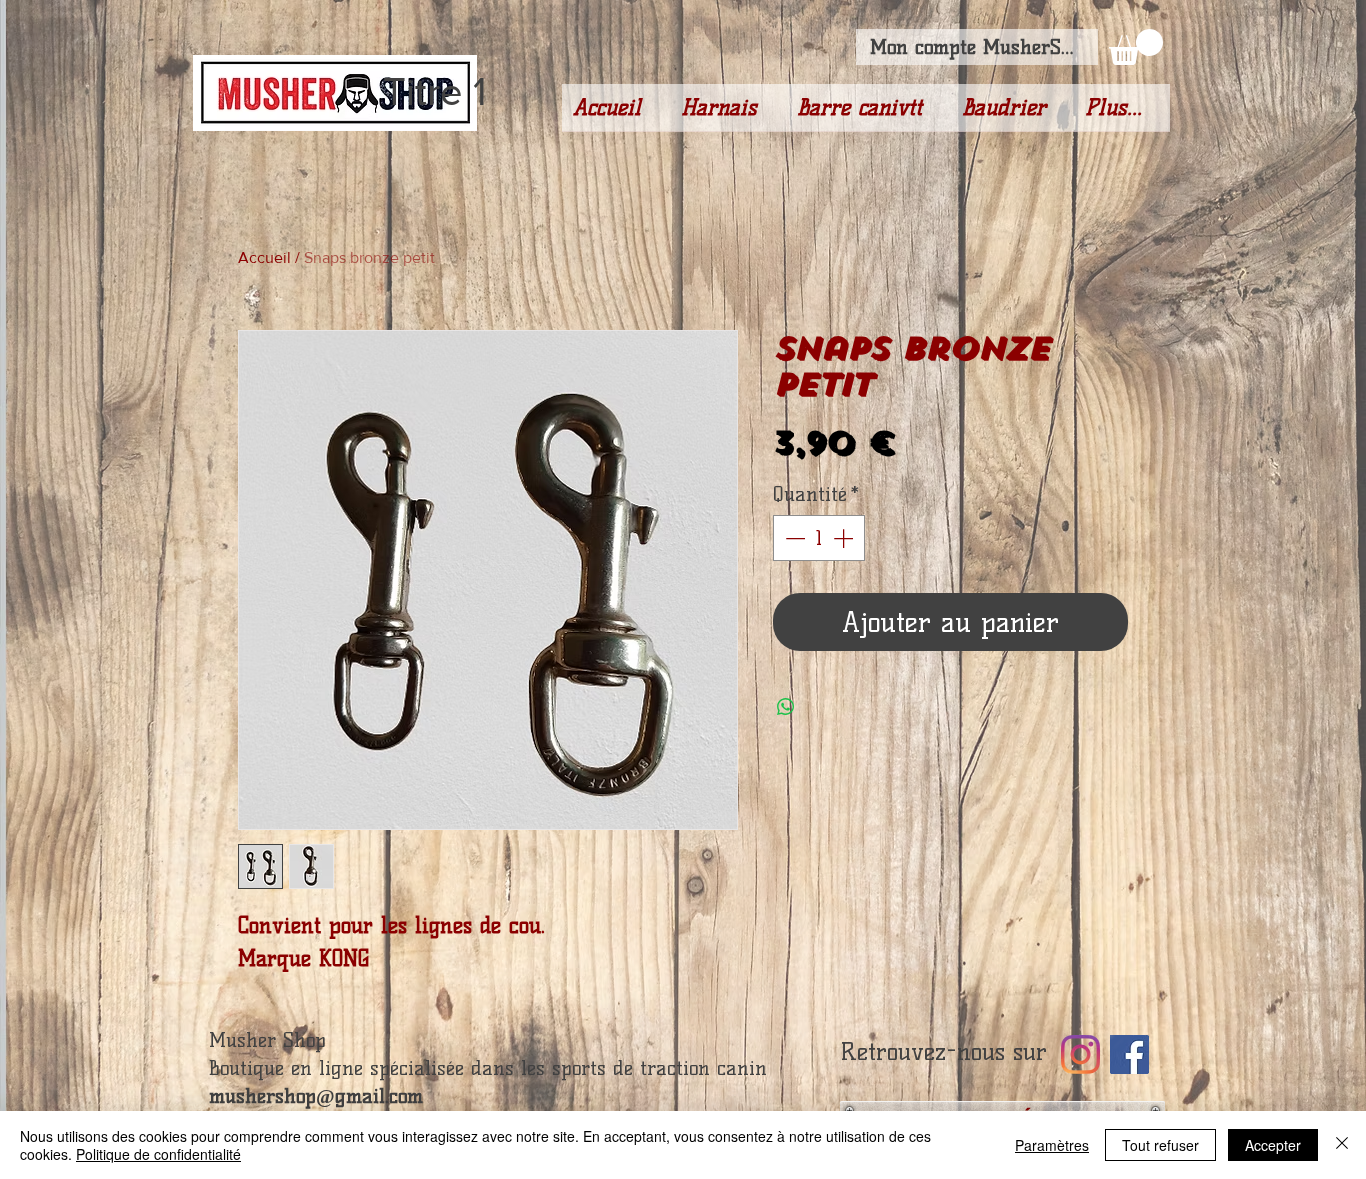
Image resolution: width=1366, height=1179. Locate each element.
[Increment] (845, 538)
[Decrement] (793, 538)
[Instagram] (1080, 1054)
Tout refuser (1160, 1145)
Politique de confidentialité (158, 1154)
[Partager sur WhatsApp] (786, 707)
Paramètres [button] (1052, 1145)
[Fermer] (1342, 1145)
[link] (1136, 47)
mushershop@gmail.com (316, 1096)
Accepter (1273, 1145)
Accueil (264, 257)
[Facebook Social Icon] (1129, 1054)
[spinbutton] (819, 538)
